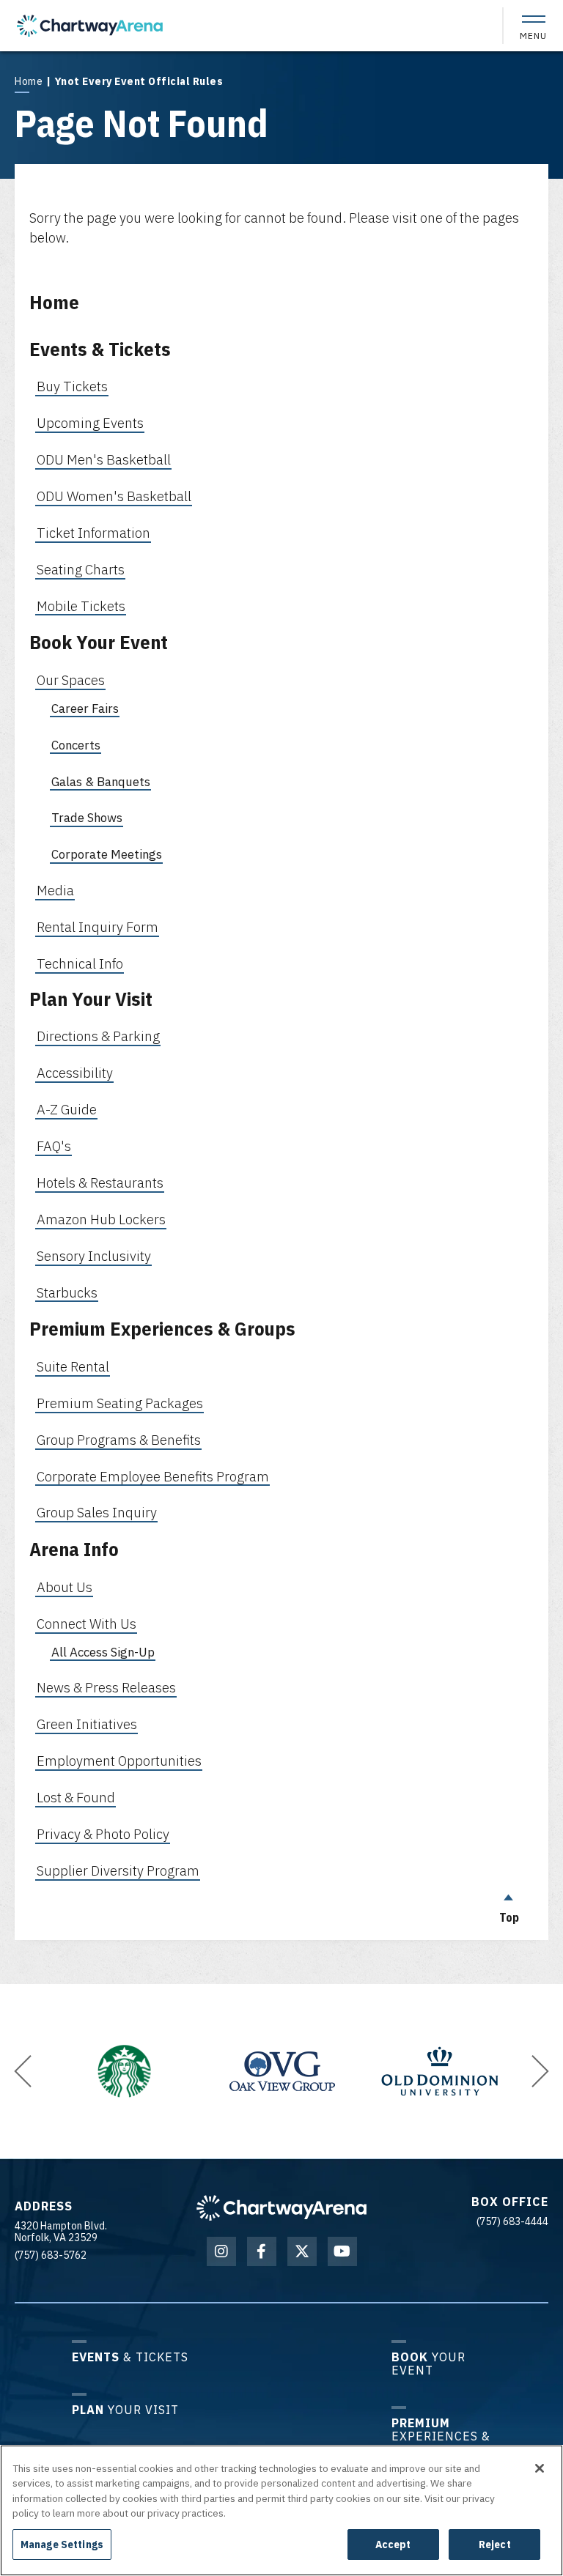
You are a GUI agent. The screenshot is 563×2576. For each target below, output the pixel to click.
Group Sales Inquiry (97, 1512)
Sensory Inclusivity (94, 1256)
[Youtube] (342, 2251)
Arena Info (74, 1549)
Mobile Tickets (81, 606)
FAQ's (54, 1146)
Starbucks (67, 1292)
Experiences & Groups (441, 2436)
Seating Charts (81, 569)
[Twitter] (302, 2251)
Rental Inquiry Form (97, 927)
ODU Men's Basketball (104, 459)
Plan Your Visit (91, 999)
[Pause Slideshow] (61, 2018)
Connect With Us (87, 1624)
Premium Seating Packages (120, 1403)
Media (55, 890)
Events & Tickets (100, 349)
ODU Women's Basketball (114, 496)
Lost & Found (76, 1797)
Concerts (76, 745)
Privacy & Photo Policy (103, 1834)
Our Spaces (71, 680)
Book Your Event (99, 642)
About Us (65, 1587)
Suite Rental (73, 1366)
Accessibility (75, 1073)
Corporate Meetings (107, 854)
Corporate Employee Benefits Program (153, 1476)
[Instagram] (221, 2251)
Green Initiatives (87, 1724)
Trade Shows (87, 818)
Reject (495, 2544)
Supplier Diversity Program (118, 1870)
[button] (23, 2071)
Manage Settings (62, 2544)
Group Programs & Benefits (119, 1440)
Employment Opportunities (119, 1761)
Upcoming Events (90, 423)
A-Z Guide (67, 1109)
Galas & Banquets (101, 782)
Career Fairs (85, 708)
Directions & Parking (98, 1036)
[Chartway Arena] (90, 26)
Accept (393, 2544)
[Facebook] (262, 2251)
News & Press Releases (106, 1687)
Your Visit (125, 2409)
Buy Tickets (72, 386)
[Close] (540, 2468)
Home (29, 81)
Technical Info (80, 963)
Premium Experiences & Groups (162, 1328)
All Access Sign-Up (103, 1652)
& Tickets (130, 2357)
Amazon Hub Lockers (101, 1219)
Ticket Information (93, 533)
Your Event (428, 2363)
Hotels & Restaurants (100, 1182)
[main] (281, 996)
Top (509, 1917)
